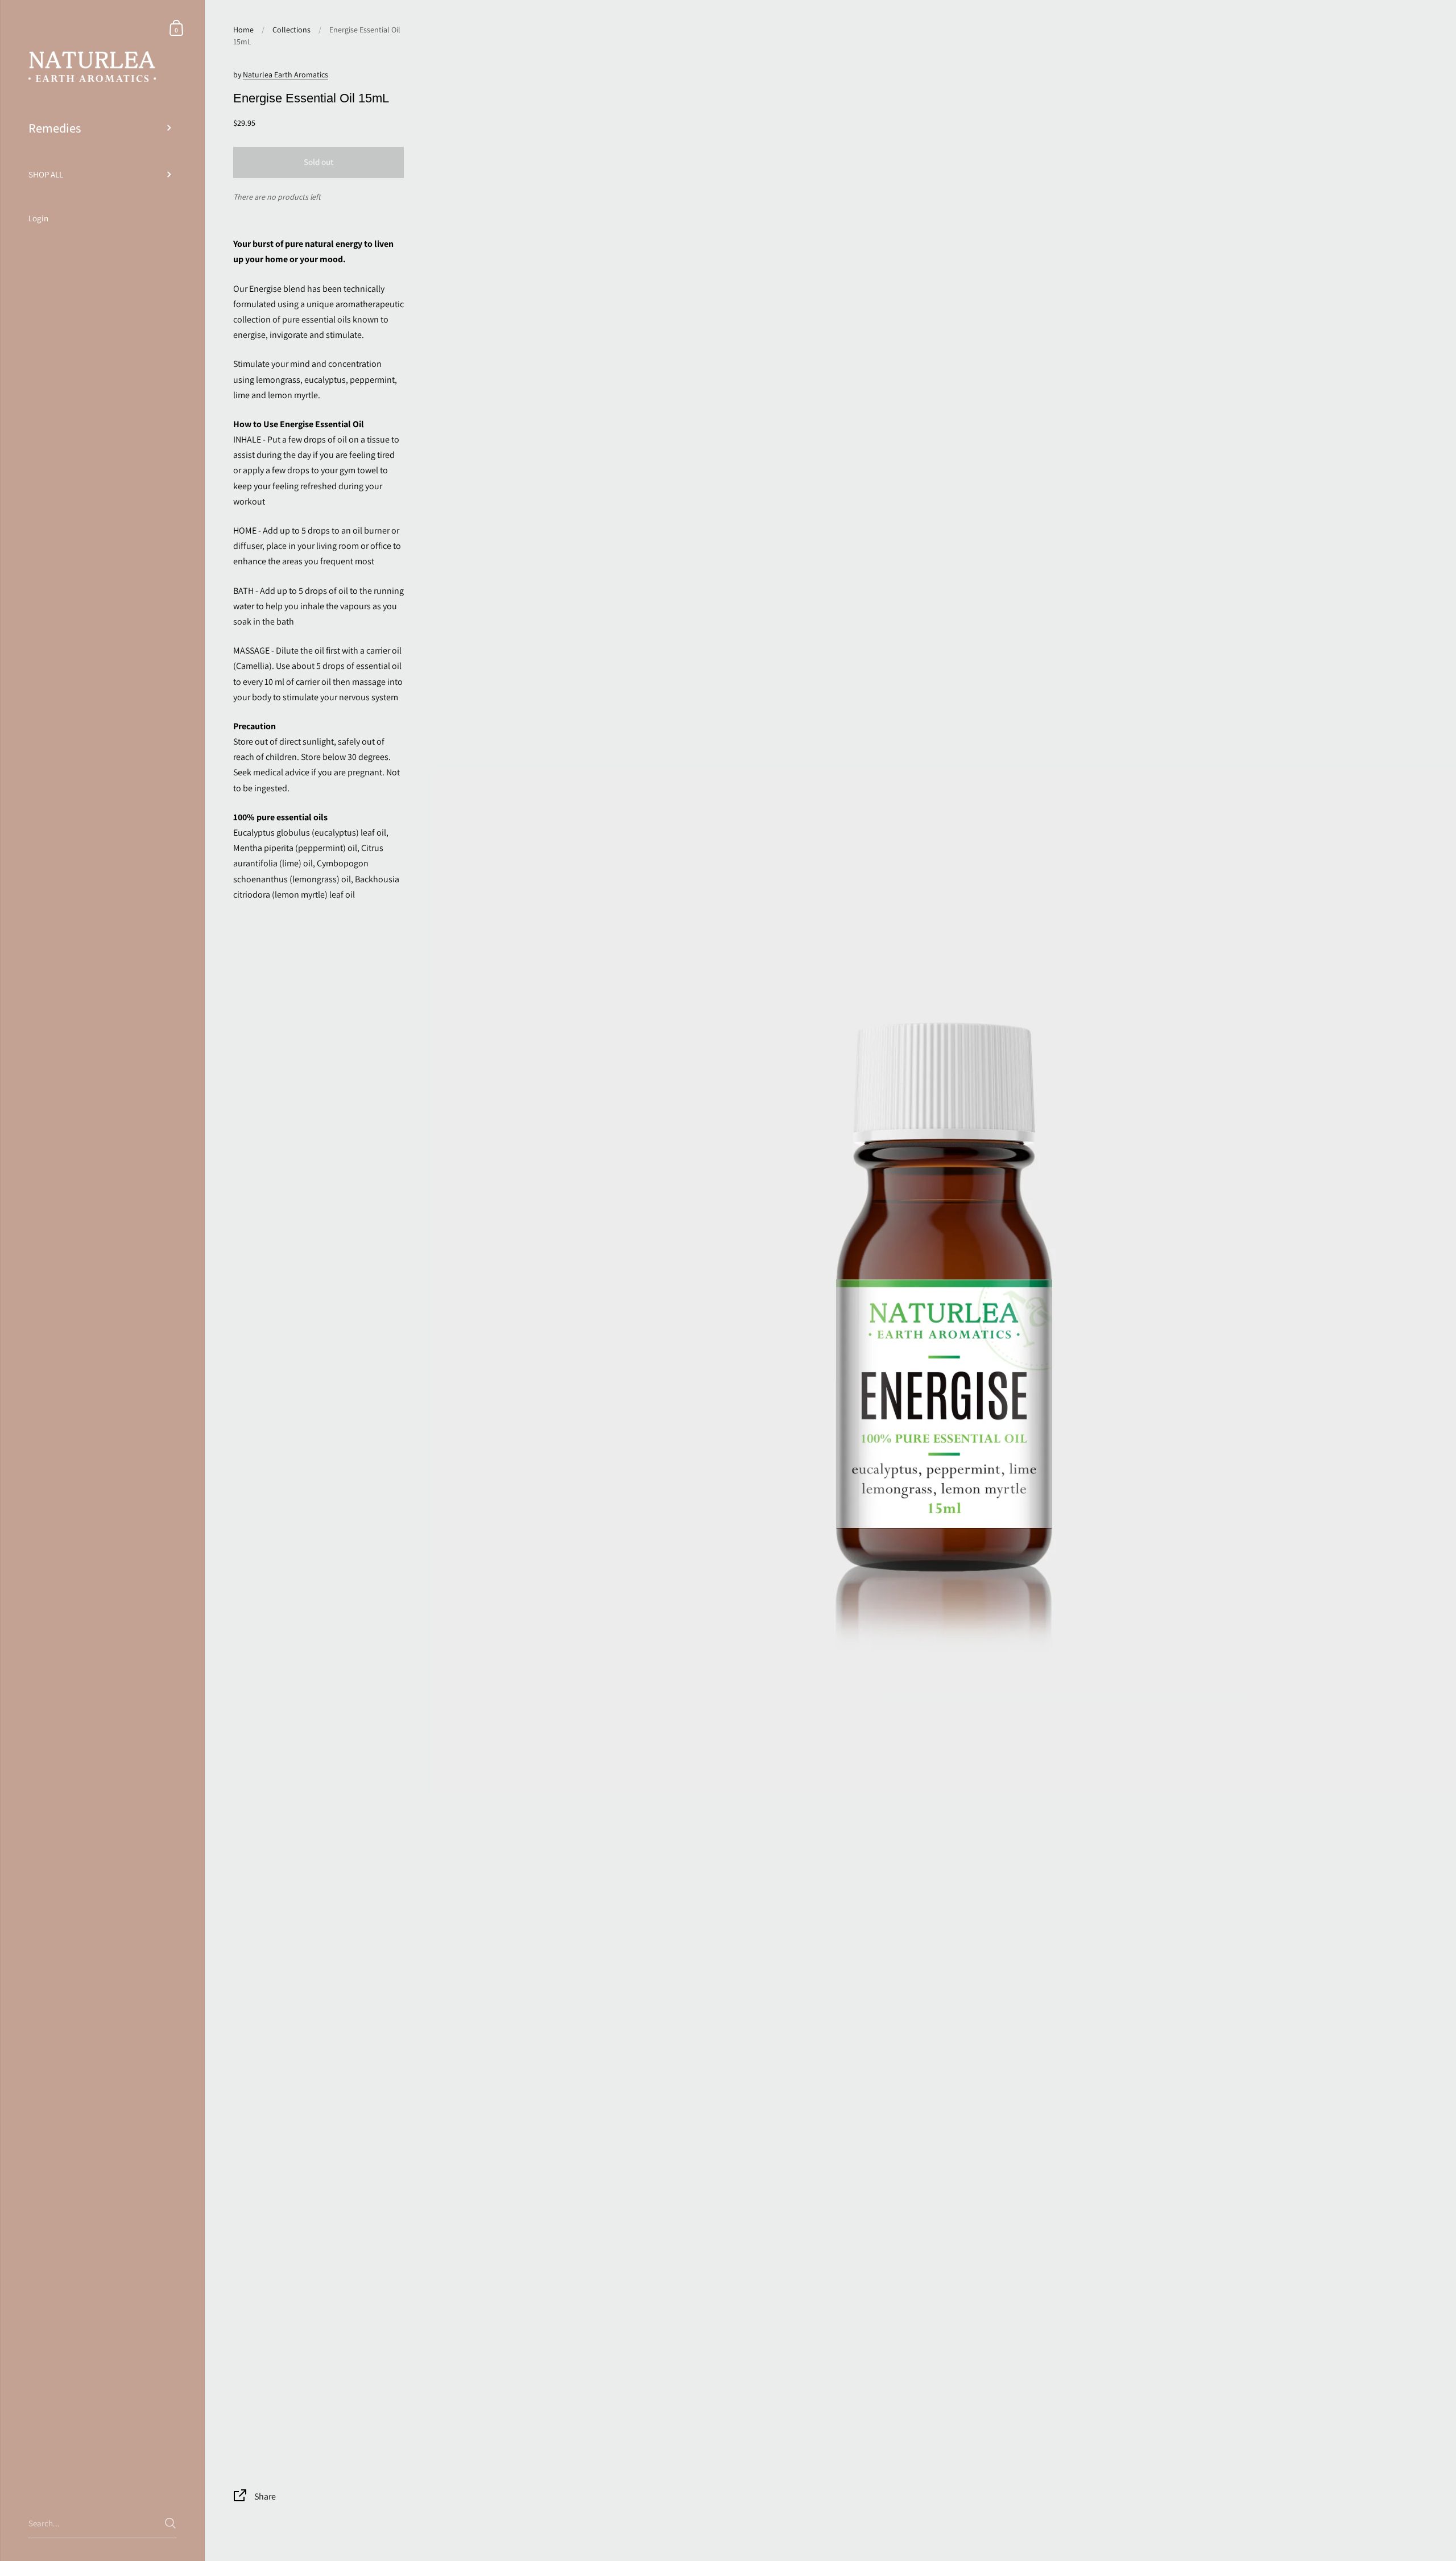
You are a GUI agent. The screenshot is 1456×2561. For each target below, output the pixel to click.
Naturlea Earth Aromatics (286, 75)
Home (243, 30)
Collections (291, 30)
